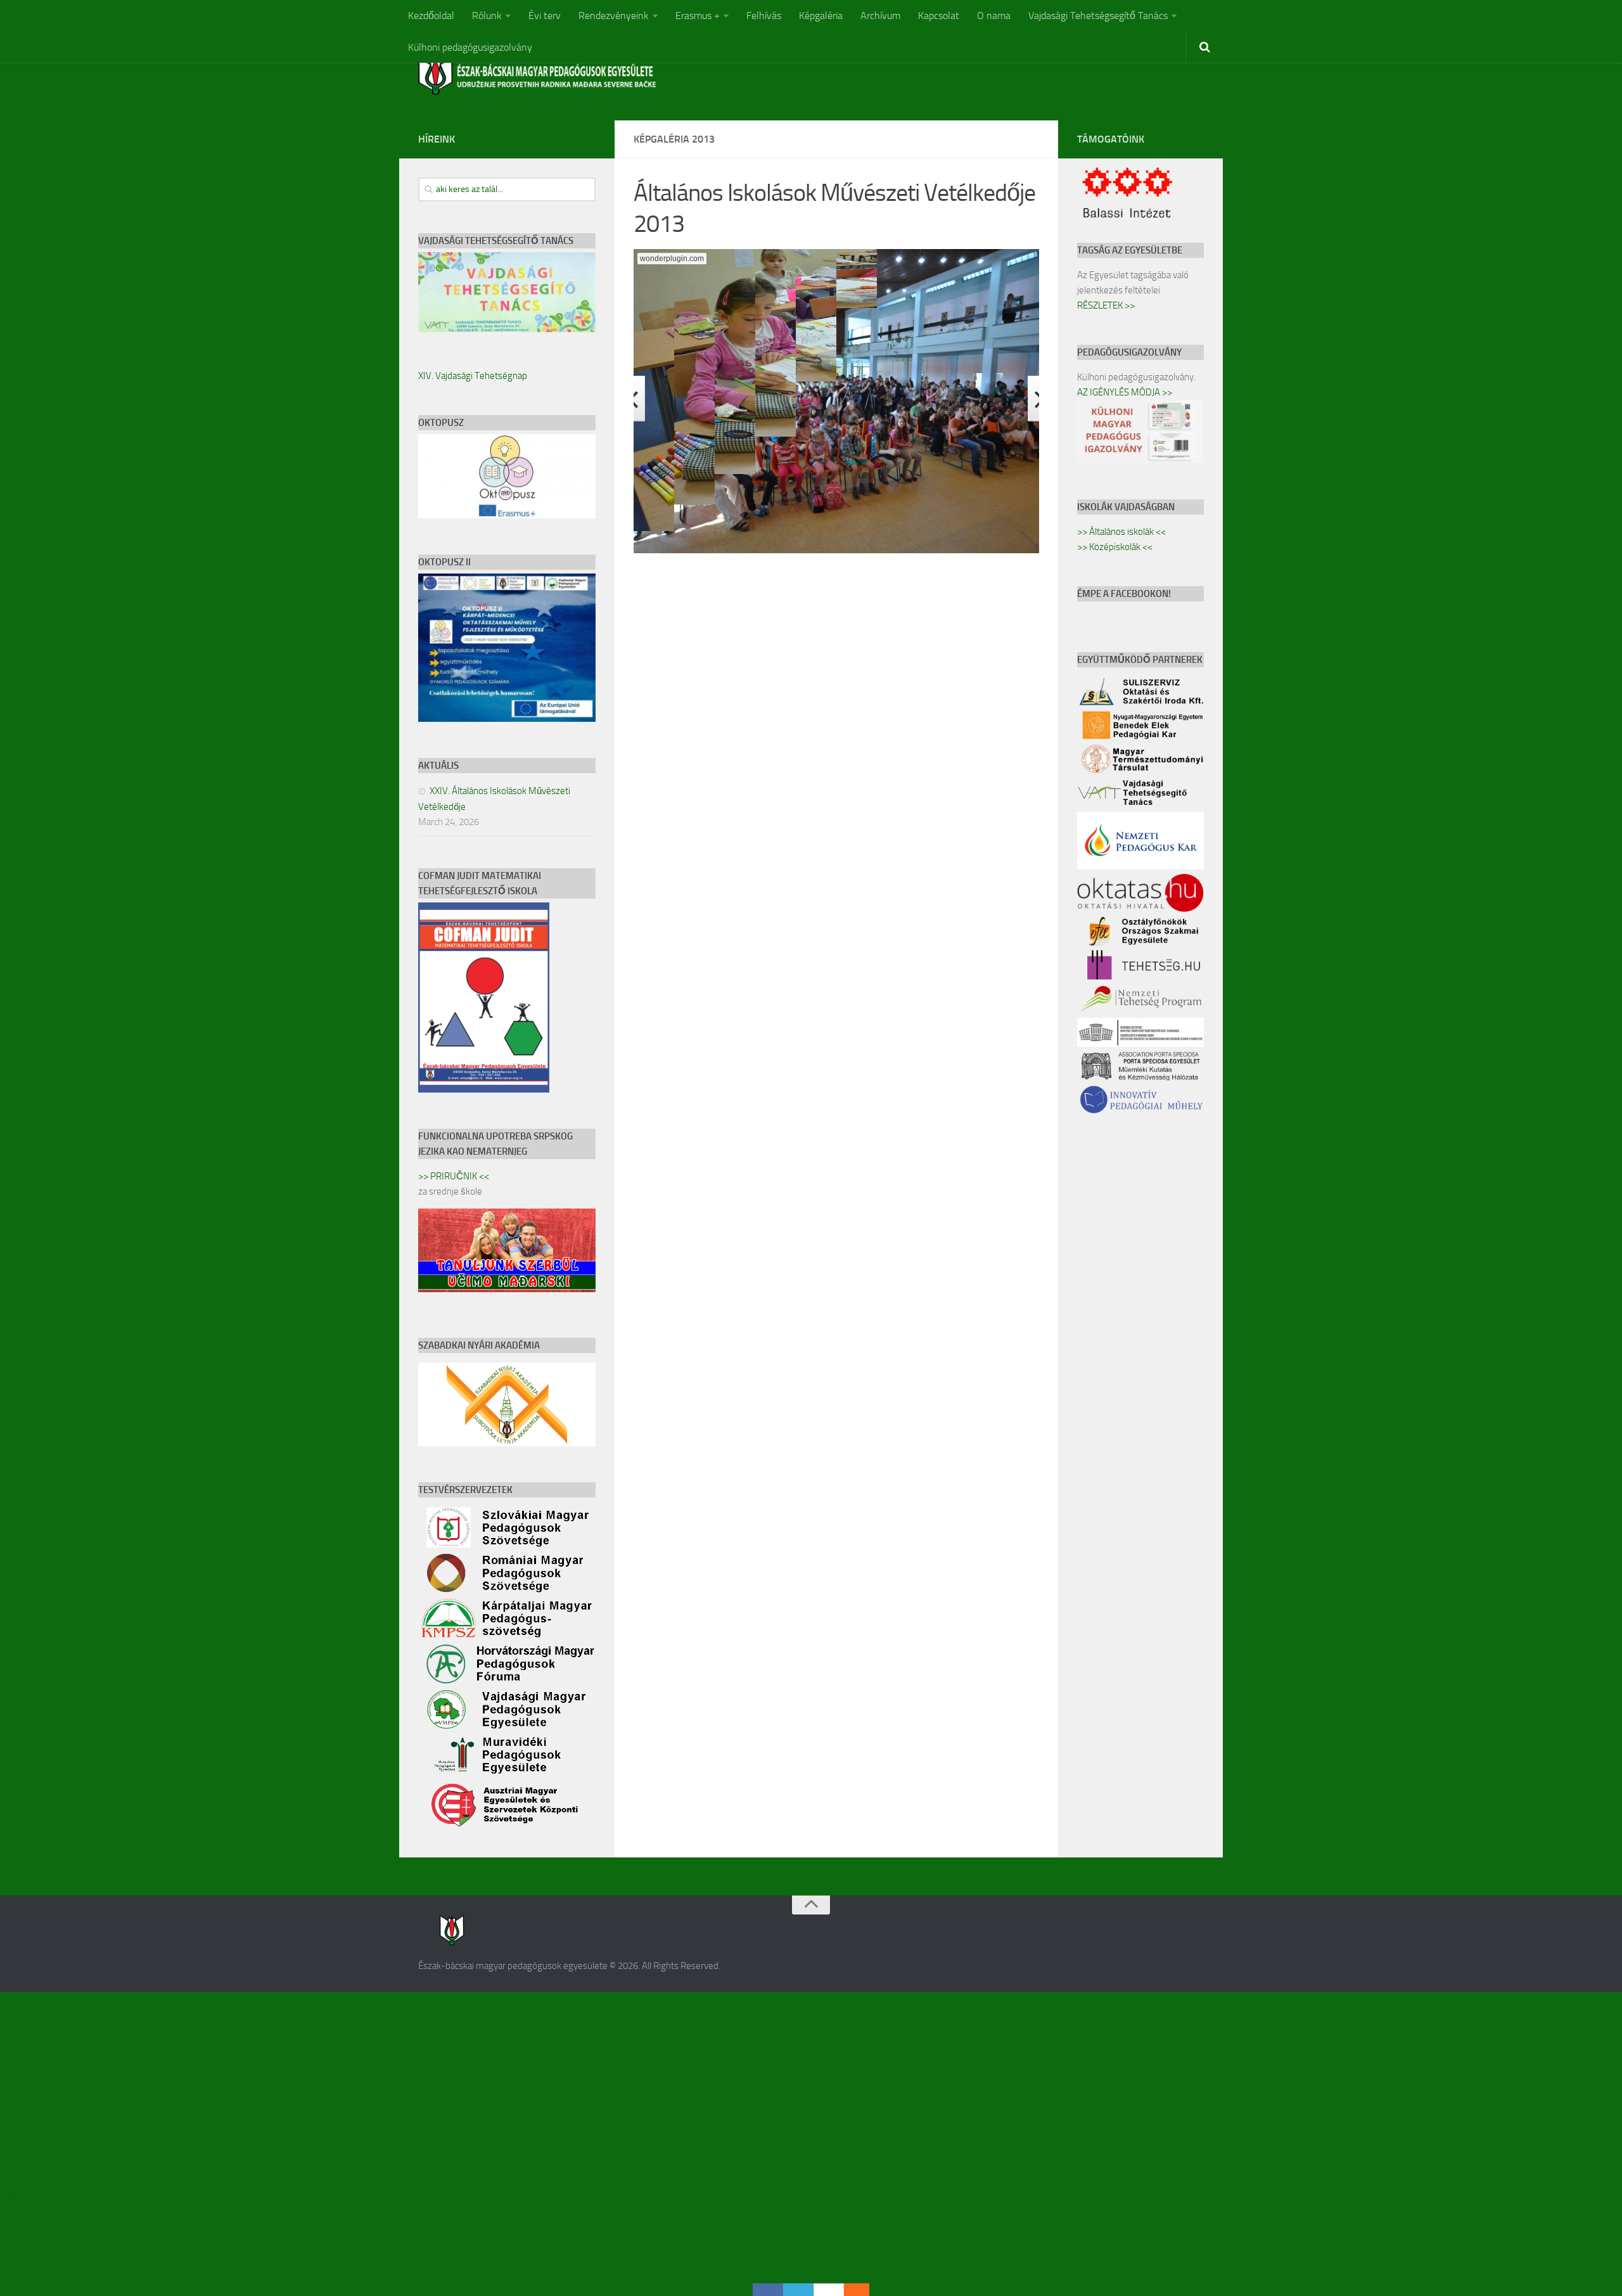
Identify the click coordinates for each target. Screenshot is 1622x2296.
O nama (994, 16)
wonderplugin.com (672, 259)
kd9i (9, 2121)
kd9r (10, 2258)
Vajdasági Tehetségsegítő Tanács (1098, 16)
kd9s (10, 2273)
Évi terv (545, 16)
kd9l (9, 2166)
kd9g (10, 2090)
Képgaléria (821, 16)
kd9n (11, 2197)
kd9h (11, 2106)
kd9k (10, 2151)
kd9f (10, 2075)
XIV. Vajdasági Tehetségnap (473, 376)
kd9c (10, 2030)
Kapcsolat (939, 16)
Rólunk (487, 16)
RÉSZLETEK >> (1106, 305)
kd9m (12, 2182)
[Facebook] (768, 2290)
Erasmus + (698, 16)
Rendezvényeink (614, 16)
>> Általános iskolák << (1121, 532)
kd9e (10, 2060)
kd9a (10, 1999)
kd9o (10, 2212)
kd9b (10, 2014)
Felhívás (764, 16)
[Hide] (863, 2290)
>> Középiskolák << (1115, 547)
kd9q (10, 2242)
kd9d (10, 2045)
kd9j (9, 2136)
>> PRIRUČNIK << (454, 1176)
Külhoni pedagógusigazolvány (470, 47)
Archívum (880, 16)
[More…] (850, 2290)
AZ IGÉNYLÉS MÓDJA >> (1125, 392)
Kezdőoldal (431, 16)
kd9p (10, 2227)
